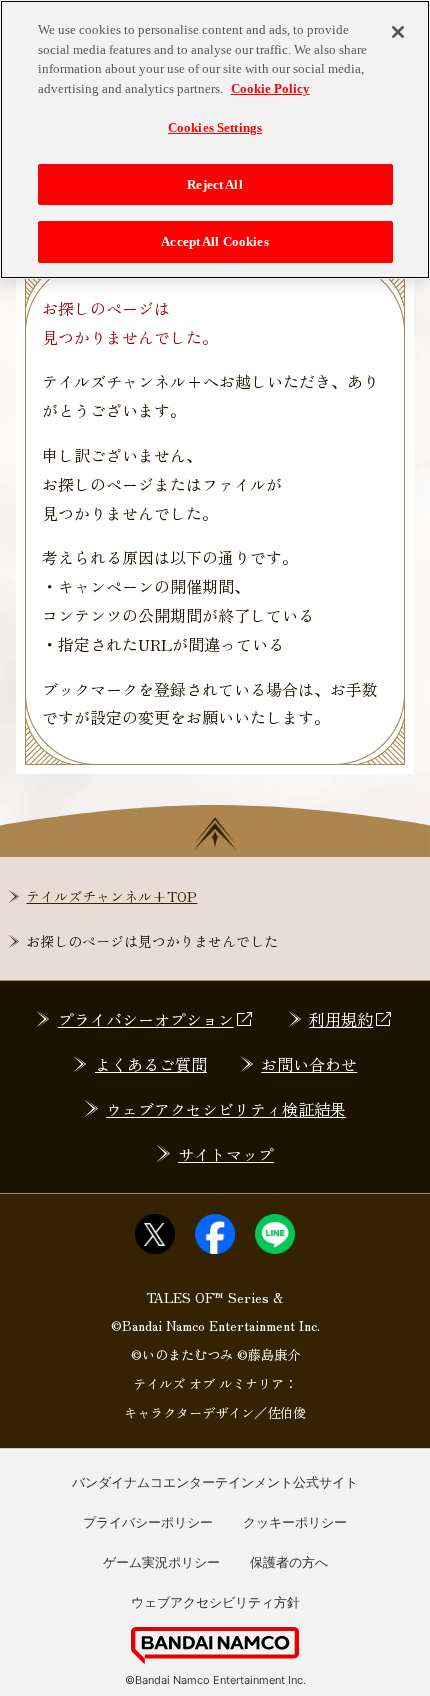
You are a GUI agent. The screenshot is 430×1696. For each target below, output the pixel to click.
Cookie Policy (270, 88)
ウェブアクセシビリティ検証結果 (226, 1109)
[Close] (398, 32)
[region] (215, 139)
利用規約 (341, 1019)
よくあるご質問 (151, 1064)
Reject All (214, 184)
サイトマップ (226, 1154)
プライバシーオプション (146, 1019)
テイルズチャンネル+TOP (111, 896)
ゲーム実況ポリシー (161, 1562)
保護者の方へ (289, 1562)
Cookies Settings (215, 127)
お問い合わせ (309, 1064)
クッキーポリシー (295, 1522)
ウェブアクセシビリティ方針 (215, 1602)
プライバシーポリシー (148, 1522)
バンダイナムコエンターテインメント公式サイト (215, 1482)
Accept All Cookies (214, 241)
